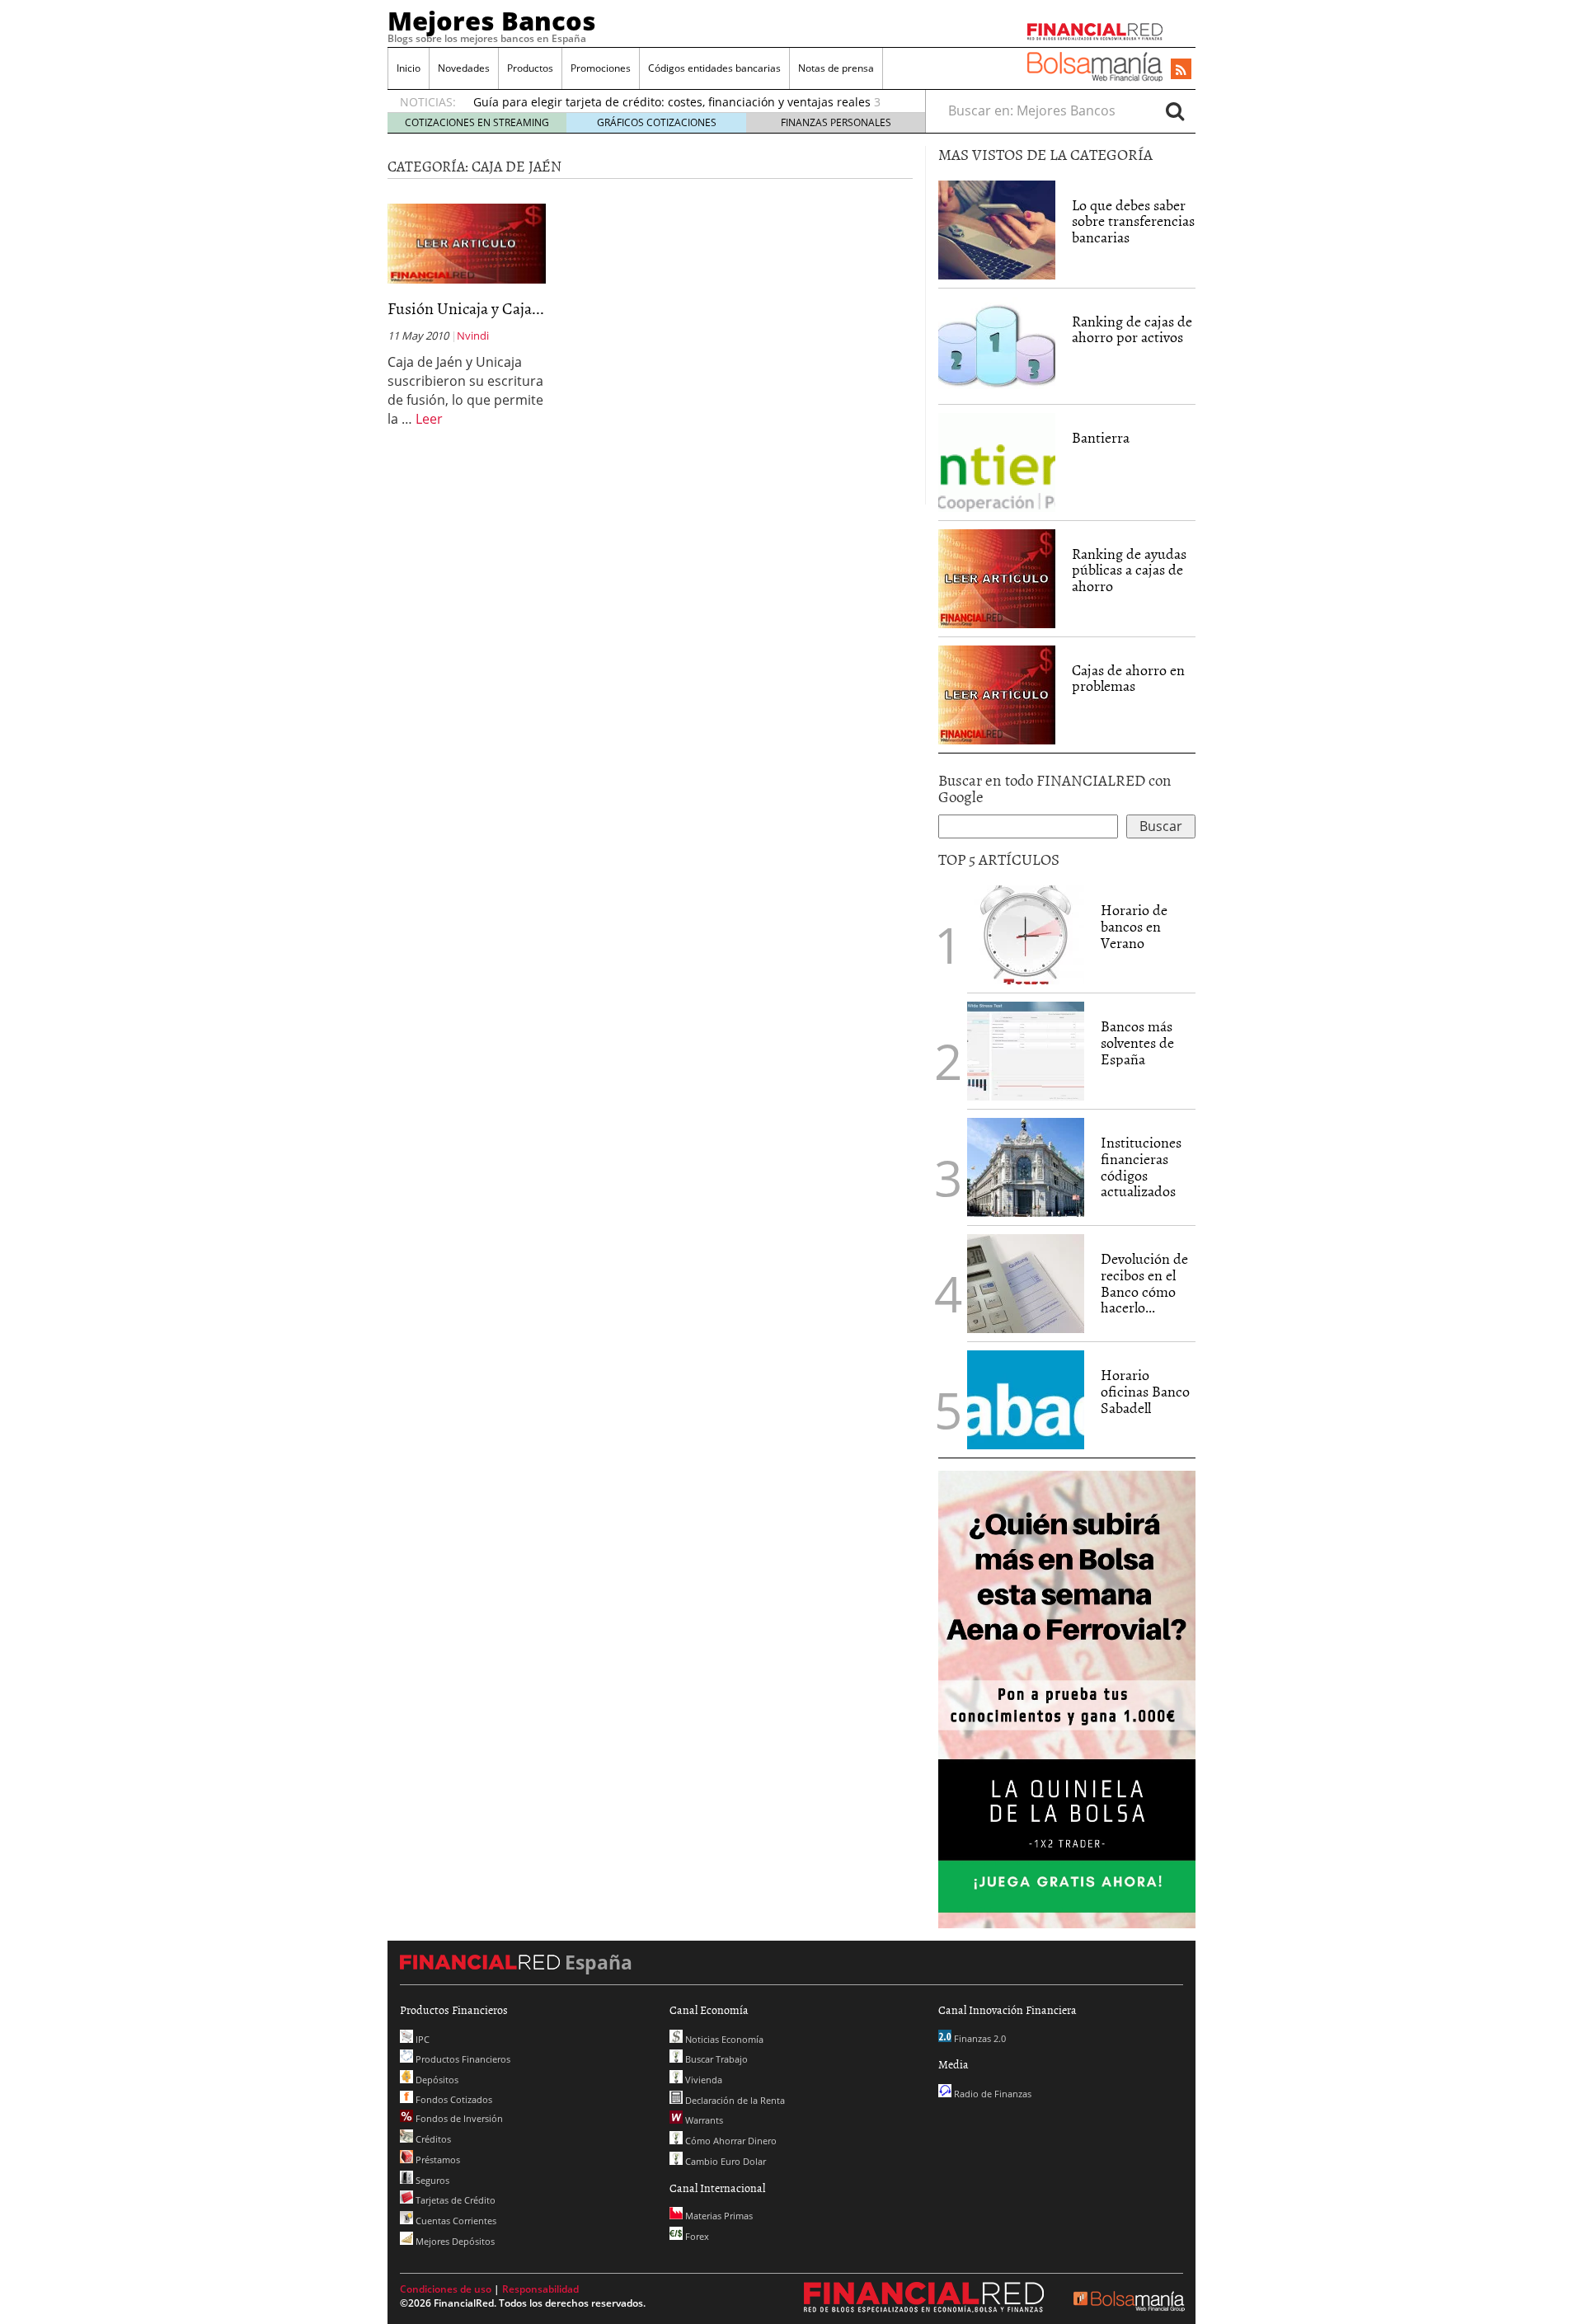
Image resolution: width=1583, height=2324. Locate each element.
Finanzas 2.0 (979, 2038)
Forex (696, 2236)
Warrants (703, 2120)
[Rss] (1181, 70)
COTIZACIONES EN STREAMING (477, 122)
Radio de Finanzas (991, 2094)
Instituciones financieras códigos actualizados (1141, 1167)
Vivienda (702, 2080)
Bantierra (1101, 437)
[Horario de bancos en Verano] (1026, 935)
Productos (530, 68)
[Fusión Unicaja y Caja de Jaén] (467, 242)
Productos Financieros (462, 2059)
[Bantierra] (997, 461)
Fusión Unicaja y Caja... (466, 308)
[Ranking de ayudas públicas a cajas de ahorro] (997, 577)
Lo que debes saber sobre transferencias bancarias (1133, 221)
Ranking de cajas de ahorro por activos (1132, 329)
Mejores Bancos (492, 21)
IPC (421, 2039)
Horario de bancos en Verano (1134, 926)
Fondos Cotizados (453, 2099)
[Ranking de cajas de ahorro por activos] (997, 345)
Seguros (431, 2180)
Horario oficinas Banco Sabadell (1145, 1391)
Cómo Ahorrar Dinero (730, 2141)
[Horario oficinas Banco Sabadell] (1026, 1400)
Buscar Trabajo (715, 2059)
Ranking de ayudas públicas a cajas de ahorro (1129, 570)
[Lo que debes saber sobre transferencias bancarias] (997, 228)
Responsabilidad (540, 2289)
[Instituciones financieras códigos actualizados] (1026, 1167)
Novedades (464, 68)
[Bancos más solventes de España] (1026, 1051)
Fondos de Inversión (458, 2118)
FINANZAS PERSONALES (836, 122)
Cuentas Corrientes (455, 2221)
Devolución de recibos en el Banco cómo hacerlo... (1144, 1283)
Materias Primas (718, 2216)
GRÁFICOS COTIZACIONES (657, 122)
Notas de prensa (836, 68)
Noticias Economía (723, 2039)
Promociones (601, 68)
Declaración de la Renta (734, 2100)
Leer (429, 419)
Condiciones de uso (446, 2289)
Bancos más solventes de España (1137, 1042)
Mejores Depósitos (454, 2241)
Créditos (432, 2139)
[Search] (1175, 110)
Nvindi (473, 336)
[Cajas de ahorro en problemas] (997, 693)
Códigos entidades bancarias (714, 68)
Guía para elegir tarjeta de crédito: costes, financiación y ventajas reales (672, 102)
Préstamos (437, 2160)
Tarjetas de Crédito (454, 2200)
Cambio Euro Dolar (724, 2161)
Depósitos (436, 2080)
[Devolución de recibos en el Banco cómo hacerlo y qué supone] (1026, 1284)
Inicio (409, 68)
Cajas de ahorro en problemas (1128, 678)
